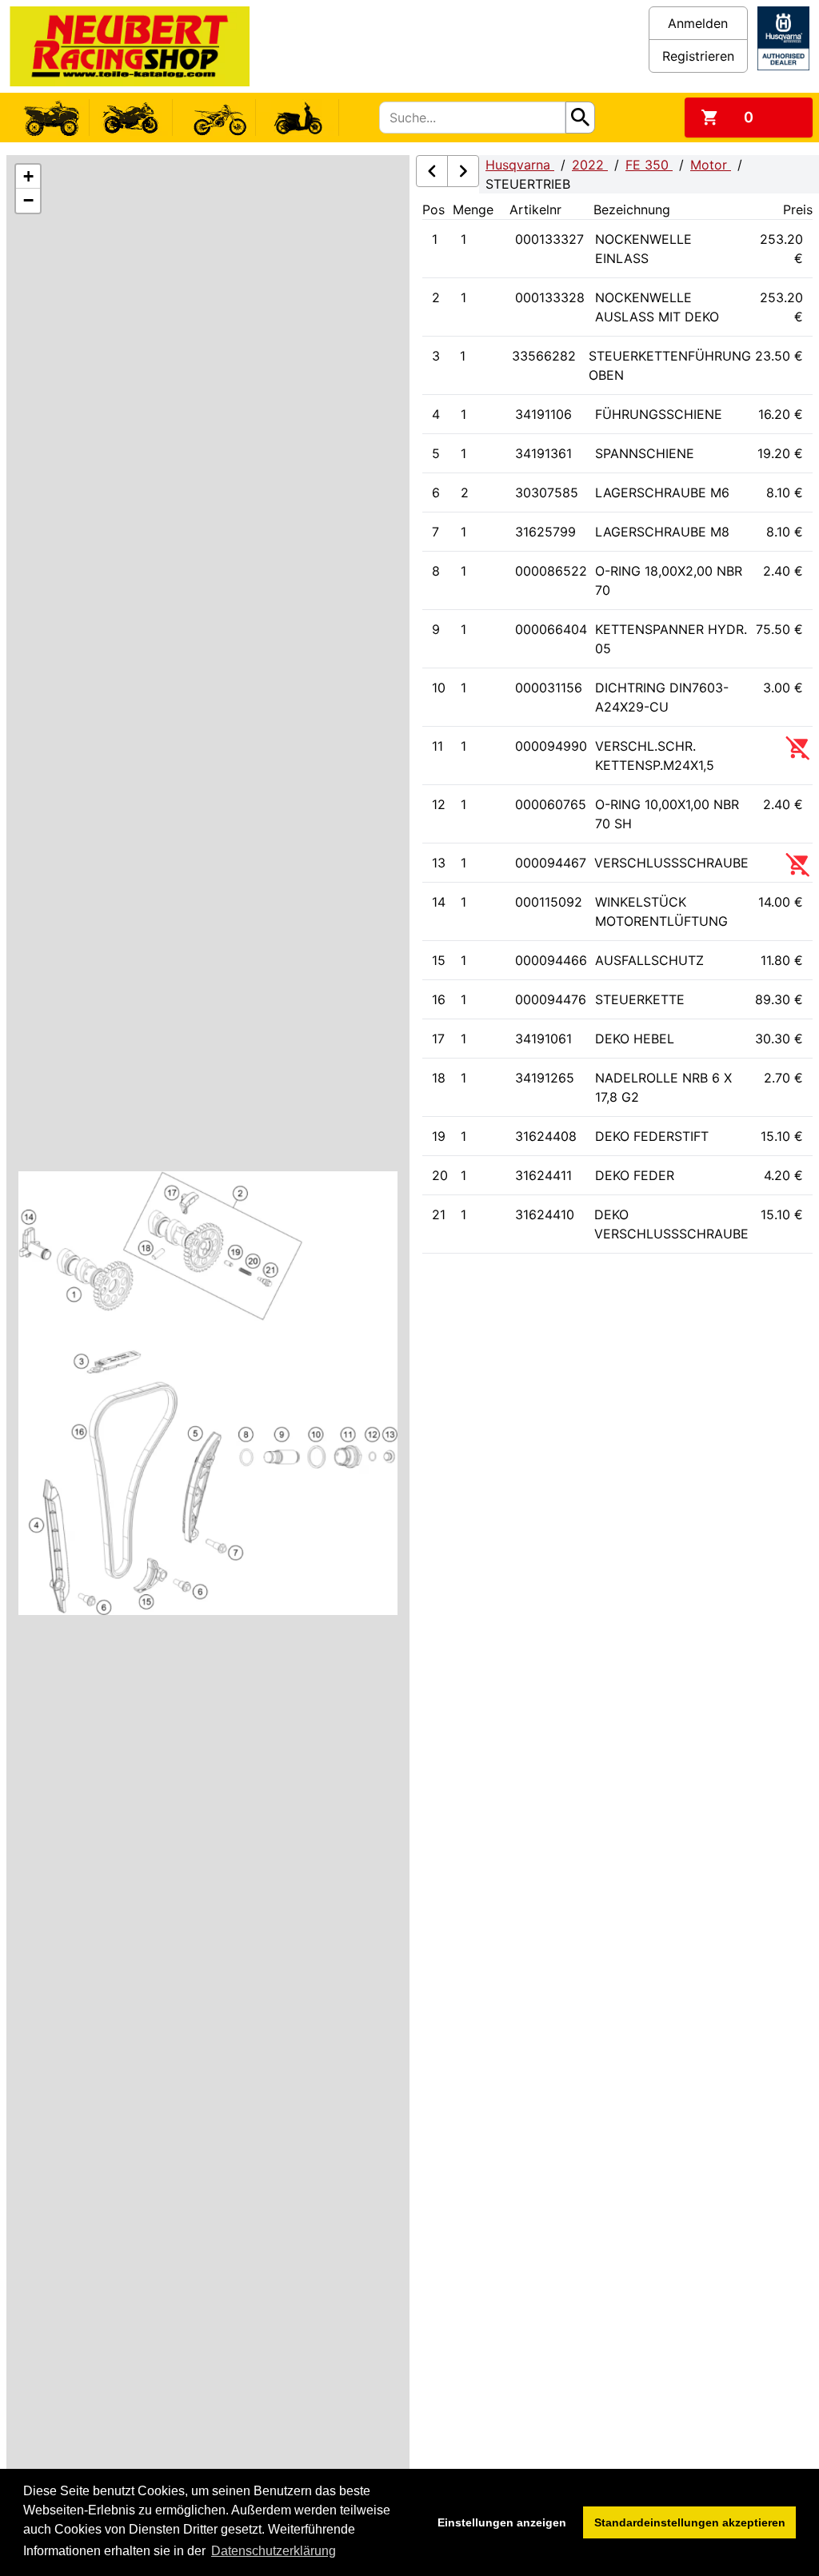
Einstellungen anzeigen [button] (502, 2522)
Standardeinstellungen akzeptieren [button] (690, 2522)
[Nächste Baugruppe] (463, 171)
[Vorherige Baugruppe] (432, 171)
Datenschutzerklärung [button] (274, 2551)
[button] (28, 177)
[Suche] (580, 118)
